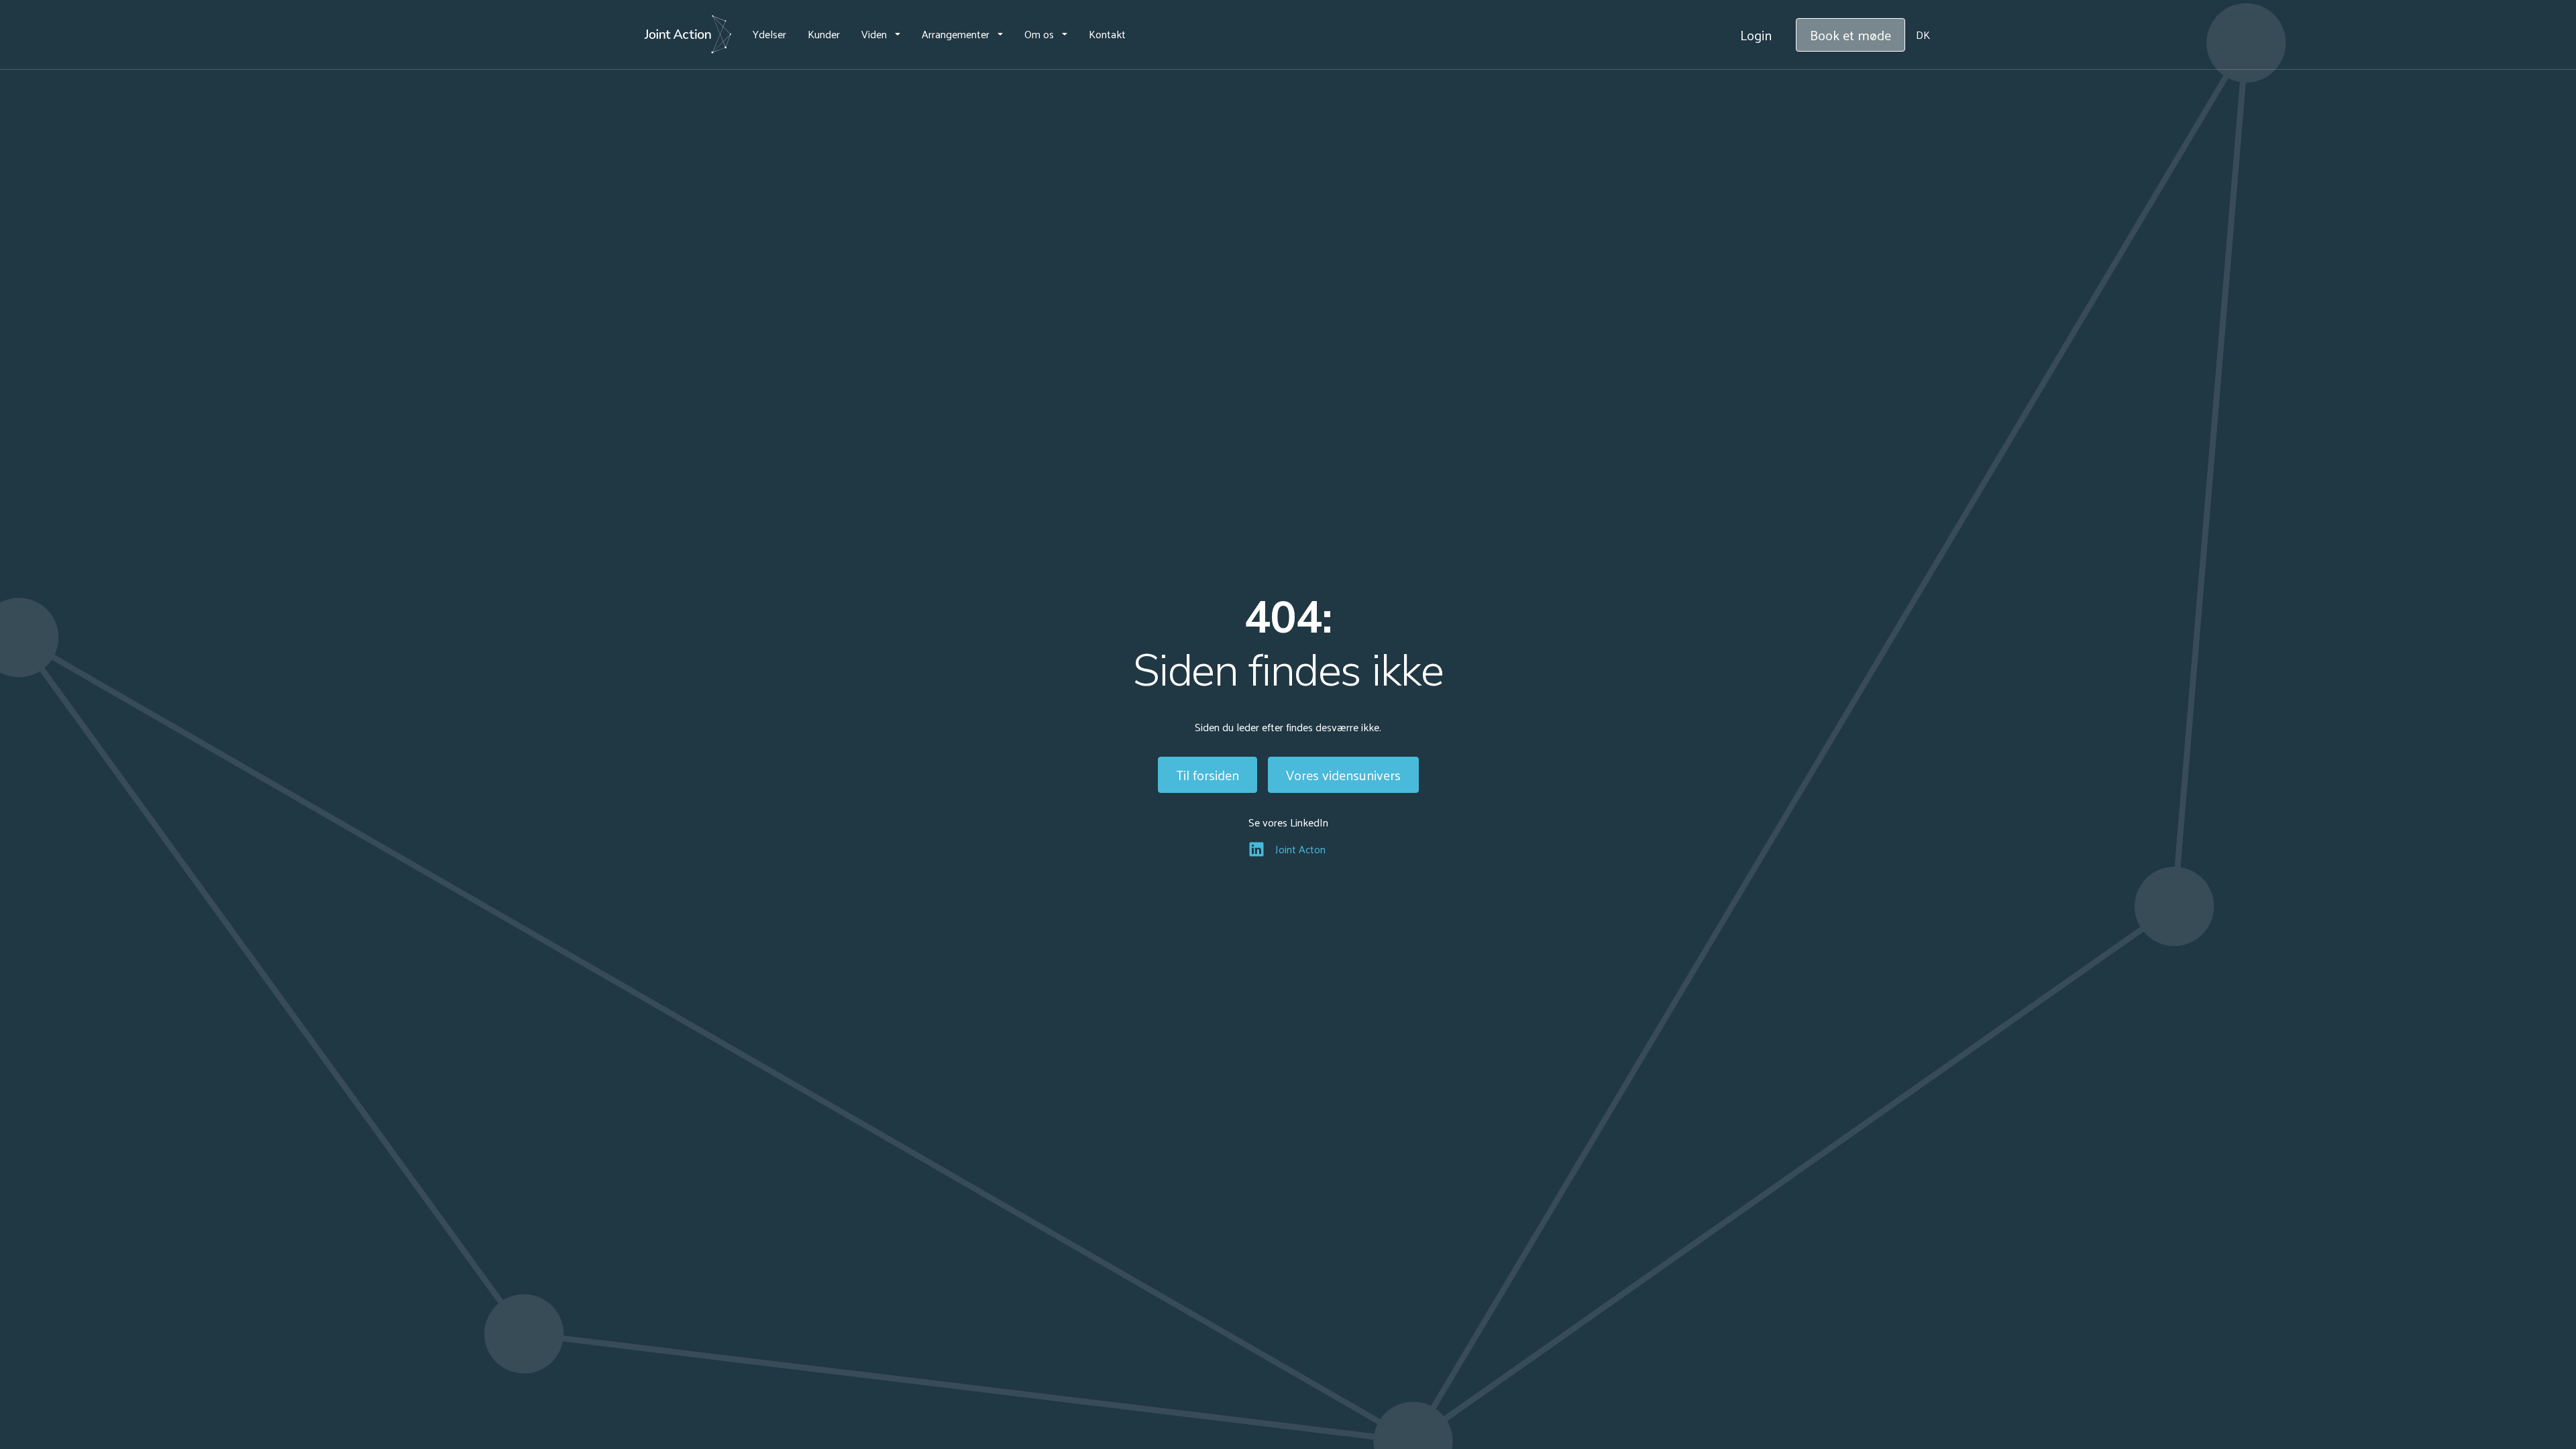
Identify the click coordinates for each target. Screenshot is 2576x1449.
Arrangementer (956, 34)
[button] (881, 34)
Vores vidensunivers (1343, 775)
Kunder (824, 34)
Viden (874, 34)
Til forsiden (1207, 775)
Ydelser (769, 34)
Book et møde (1850, 35)
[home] (688, 35)
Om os (1039, 34)
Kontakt (1107, 34)
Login (1756, 35)
